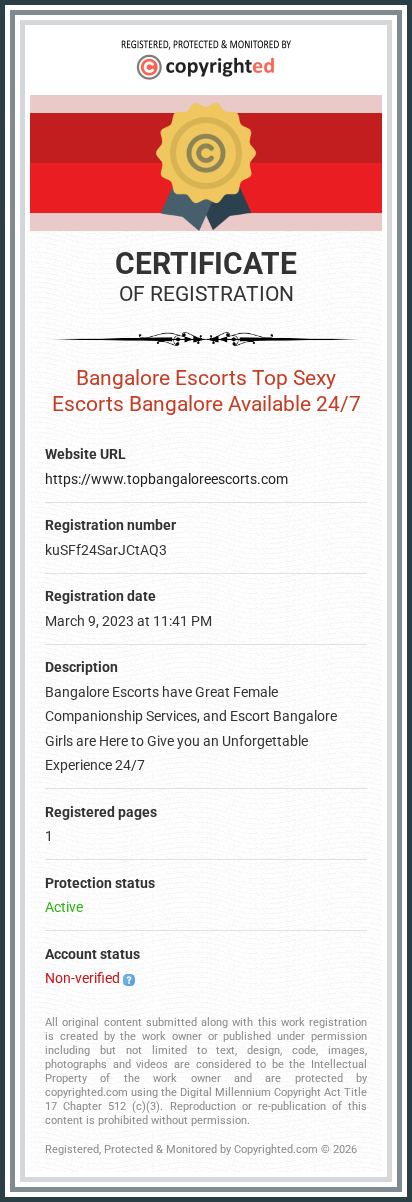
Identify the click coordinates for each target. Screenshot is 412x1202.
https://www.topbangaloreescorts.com (166, 479)
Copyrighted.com (276, 1149)
